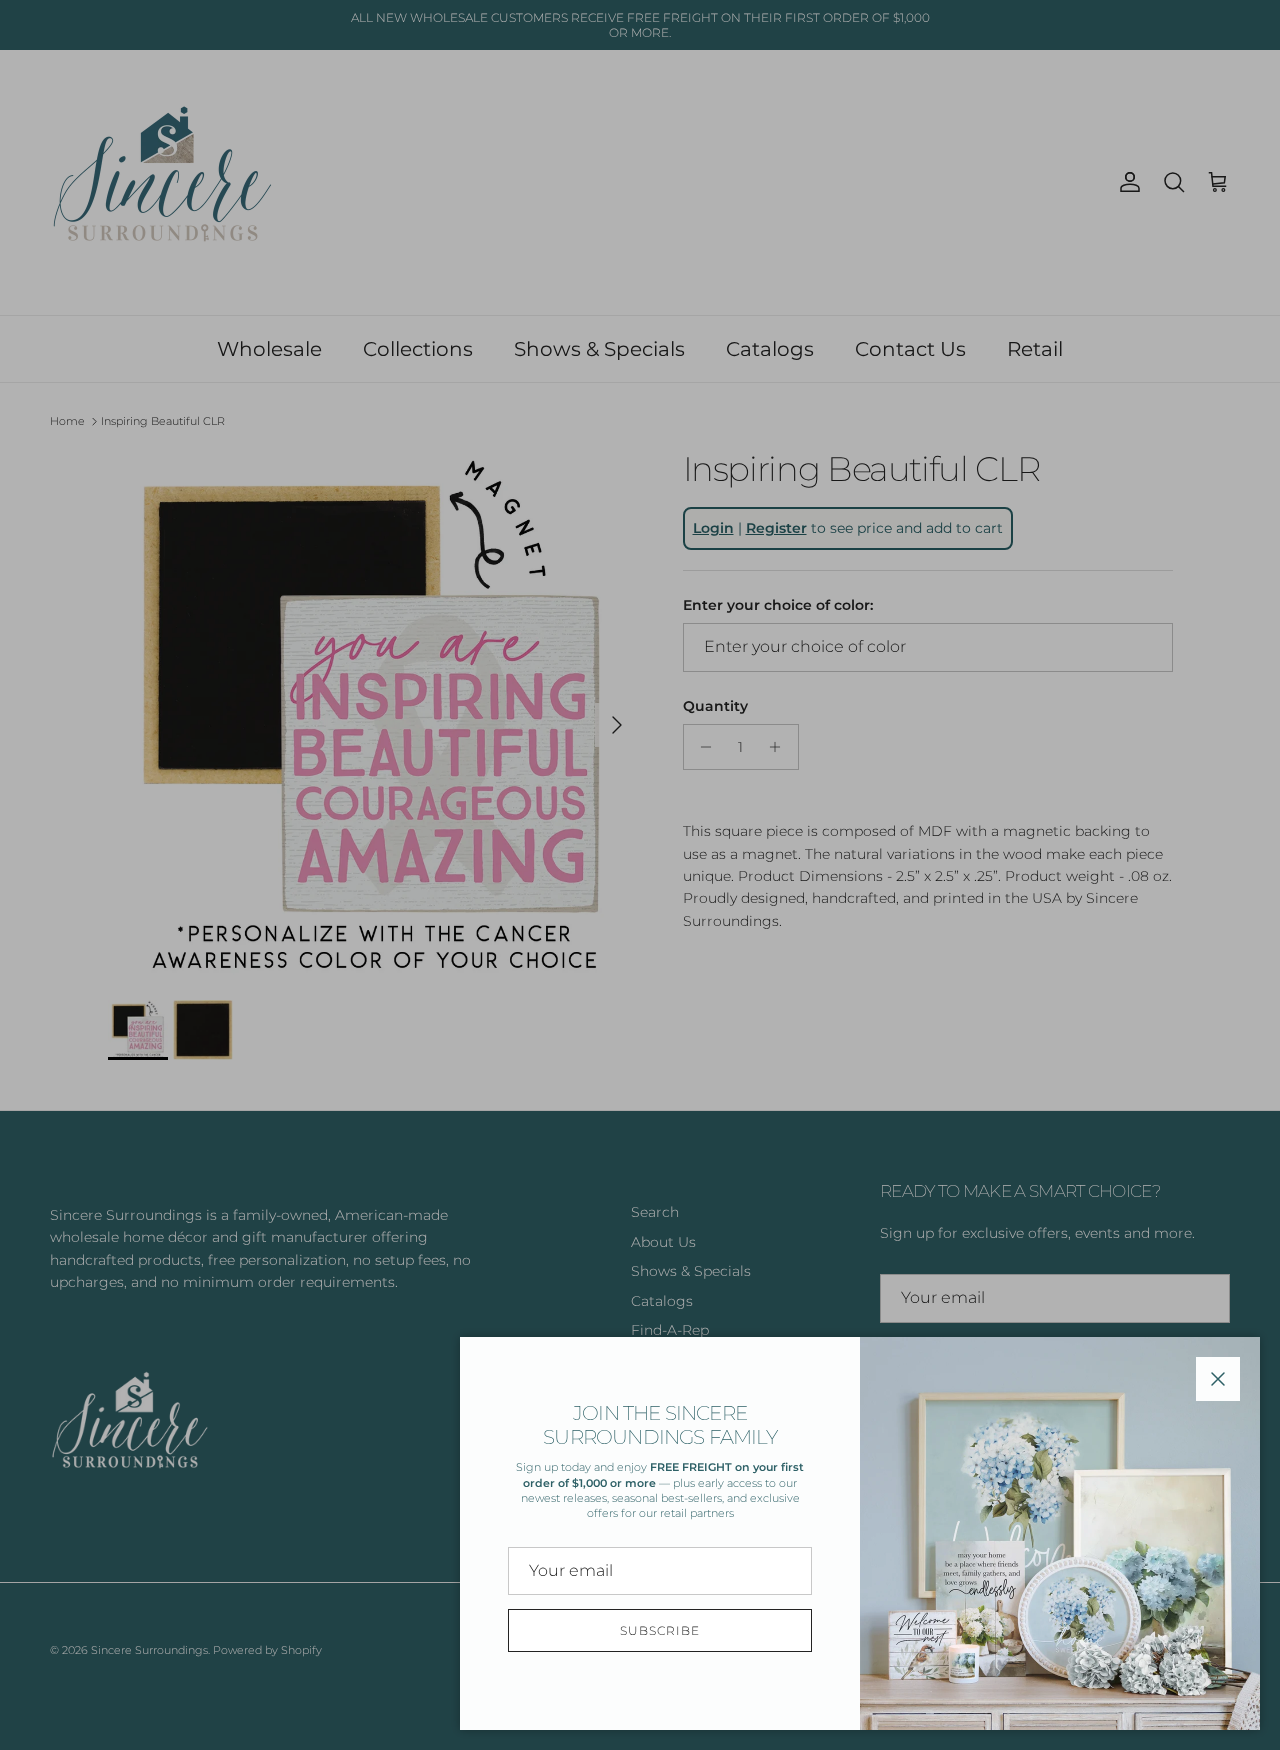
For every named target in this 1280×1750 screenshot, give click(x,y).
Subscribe (660, 1630)
